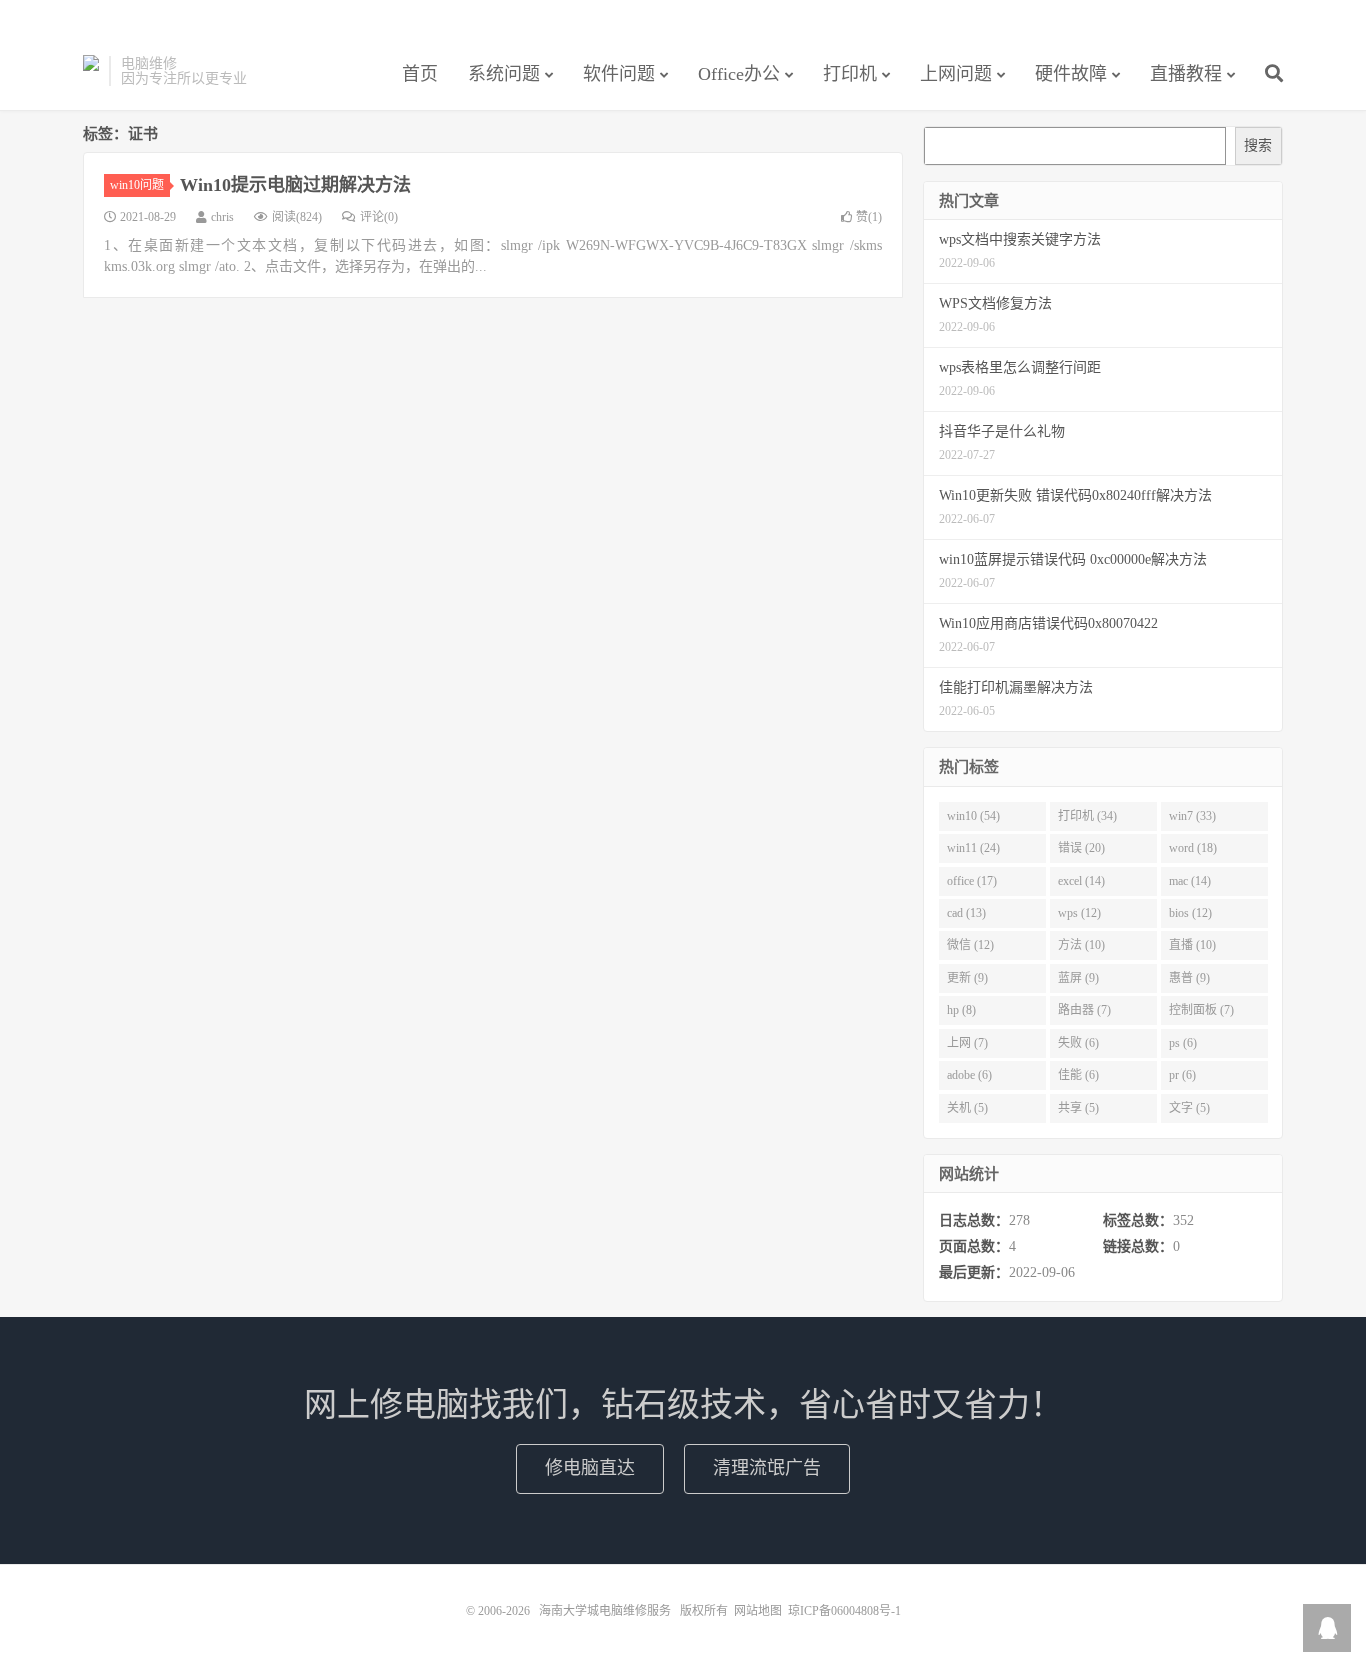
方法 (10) (1081, 945)
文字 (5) (1189, 1108)
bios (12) (1190, 913)
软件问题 (619, 74)
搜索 (1258, 145)
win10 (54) (973, 816)
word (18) (1193, 848)
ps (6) (1183, 1043)
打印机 (850, 74)
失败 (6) (1078, 1043)
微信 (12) (970, 945)
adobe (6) (969, 1075)
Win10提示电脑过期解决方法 (295, 185)
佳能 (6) (1078, 1075)
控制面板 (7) (1201, 1010)
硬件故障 (1071, 74)
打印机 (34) (1087, 816)
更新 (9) (967, 978)
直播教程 (1186, 74)
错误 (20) (1081, 848)
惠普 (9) (1189, 978)
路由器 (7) (1084, 1010)
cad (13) (966, 913)
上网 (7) (967, 1043)
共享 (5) (1078, 1108)
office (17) (972, 881)
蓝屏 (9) (1078, 978)
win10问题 (137, 185)
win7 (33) (1192, 816)
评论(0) (379, 217)
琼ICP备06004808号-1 (844, 1611)
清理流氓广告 (767, 1468)
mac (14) (1190, 881)
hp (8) (961, 1010)
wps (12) (1079, 913)
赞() (869, 217)
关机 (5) (967, 1108)
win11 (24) (973, 848)
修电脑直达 (590, 1468)
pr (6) (1182, 1075)
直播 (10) (1192, 945)
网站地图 (758, 1611)
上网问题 (956, 74)
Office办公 (739, 74)
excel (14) (1081, 881)
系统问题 (504, 74)
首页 (420, 74)
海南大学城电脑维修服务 (91, 71)
